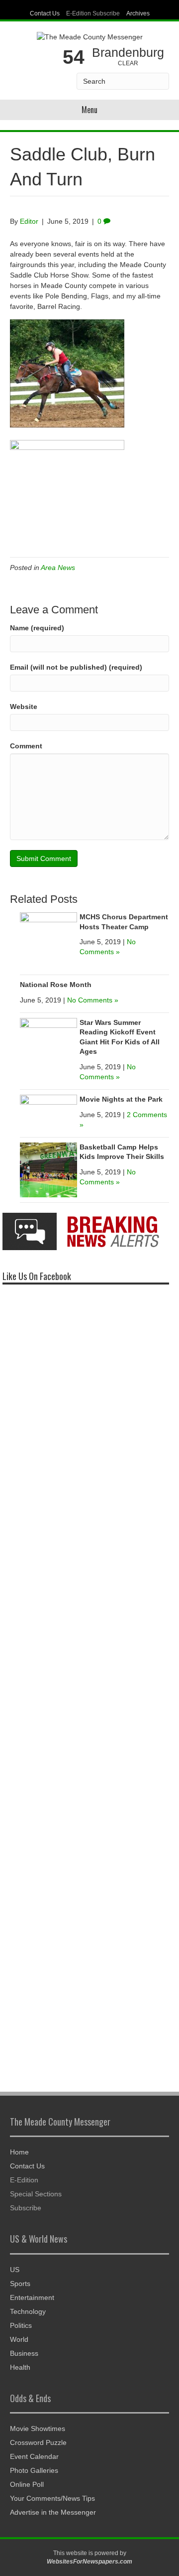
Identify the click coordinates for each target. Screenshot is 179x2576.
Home (19, 2152)
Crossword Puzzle (38, 2442)
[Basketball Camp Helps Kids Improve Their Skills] (48, 1169)
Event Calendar (34, 2456)
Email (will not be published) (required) (76, 667)
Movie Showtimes (38, 2429)
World (19, 2339)
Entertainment (32, 2297)
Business (24, 2353)
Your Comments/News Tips (52, 2498)
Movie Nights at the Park (121, 1099)
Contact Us (45, 13)
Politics (21, 2325)
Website (24, 707)
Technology (28, 2311)
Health (20, 2367)
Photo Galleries (34, 2470)
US (15, 2270)
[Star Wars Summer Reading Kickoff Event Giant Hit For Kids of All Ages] (48, 1046)
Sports (20, 2284)
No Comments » (93, 1000)
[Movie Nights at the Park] (48, 1111)
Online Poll (27, 2484)
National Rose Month (56, 985)
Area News (58, 568)
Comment (26, 746)
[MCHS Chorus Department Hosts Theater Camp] (48, 940)
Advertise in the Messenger (53, 2512)
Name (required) (37, 628)
